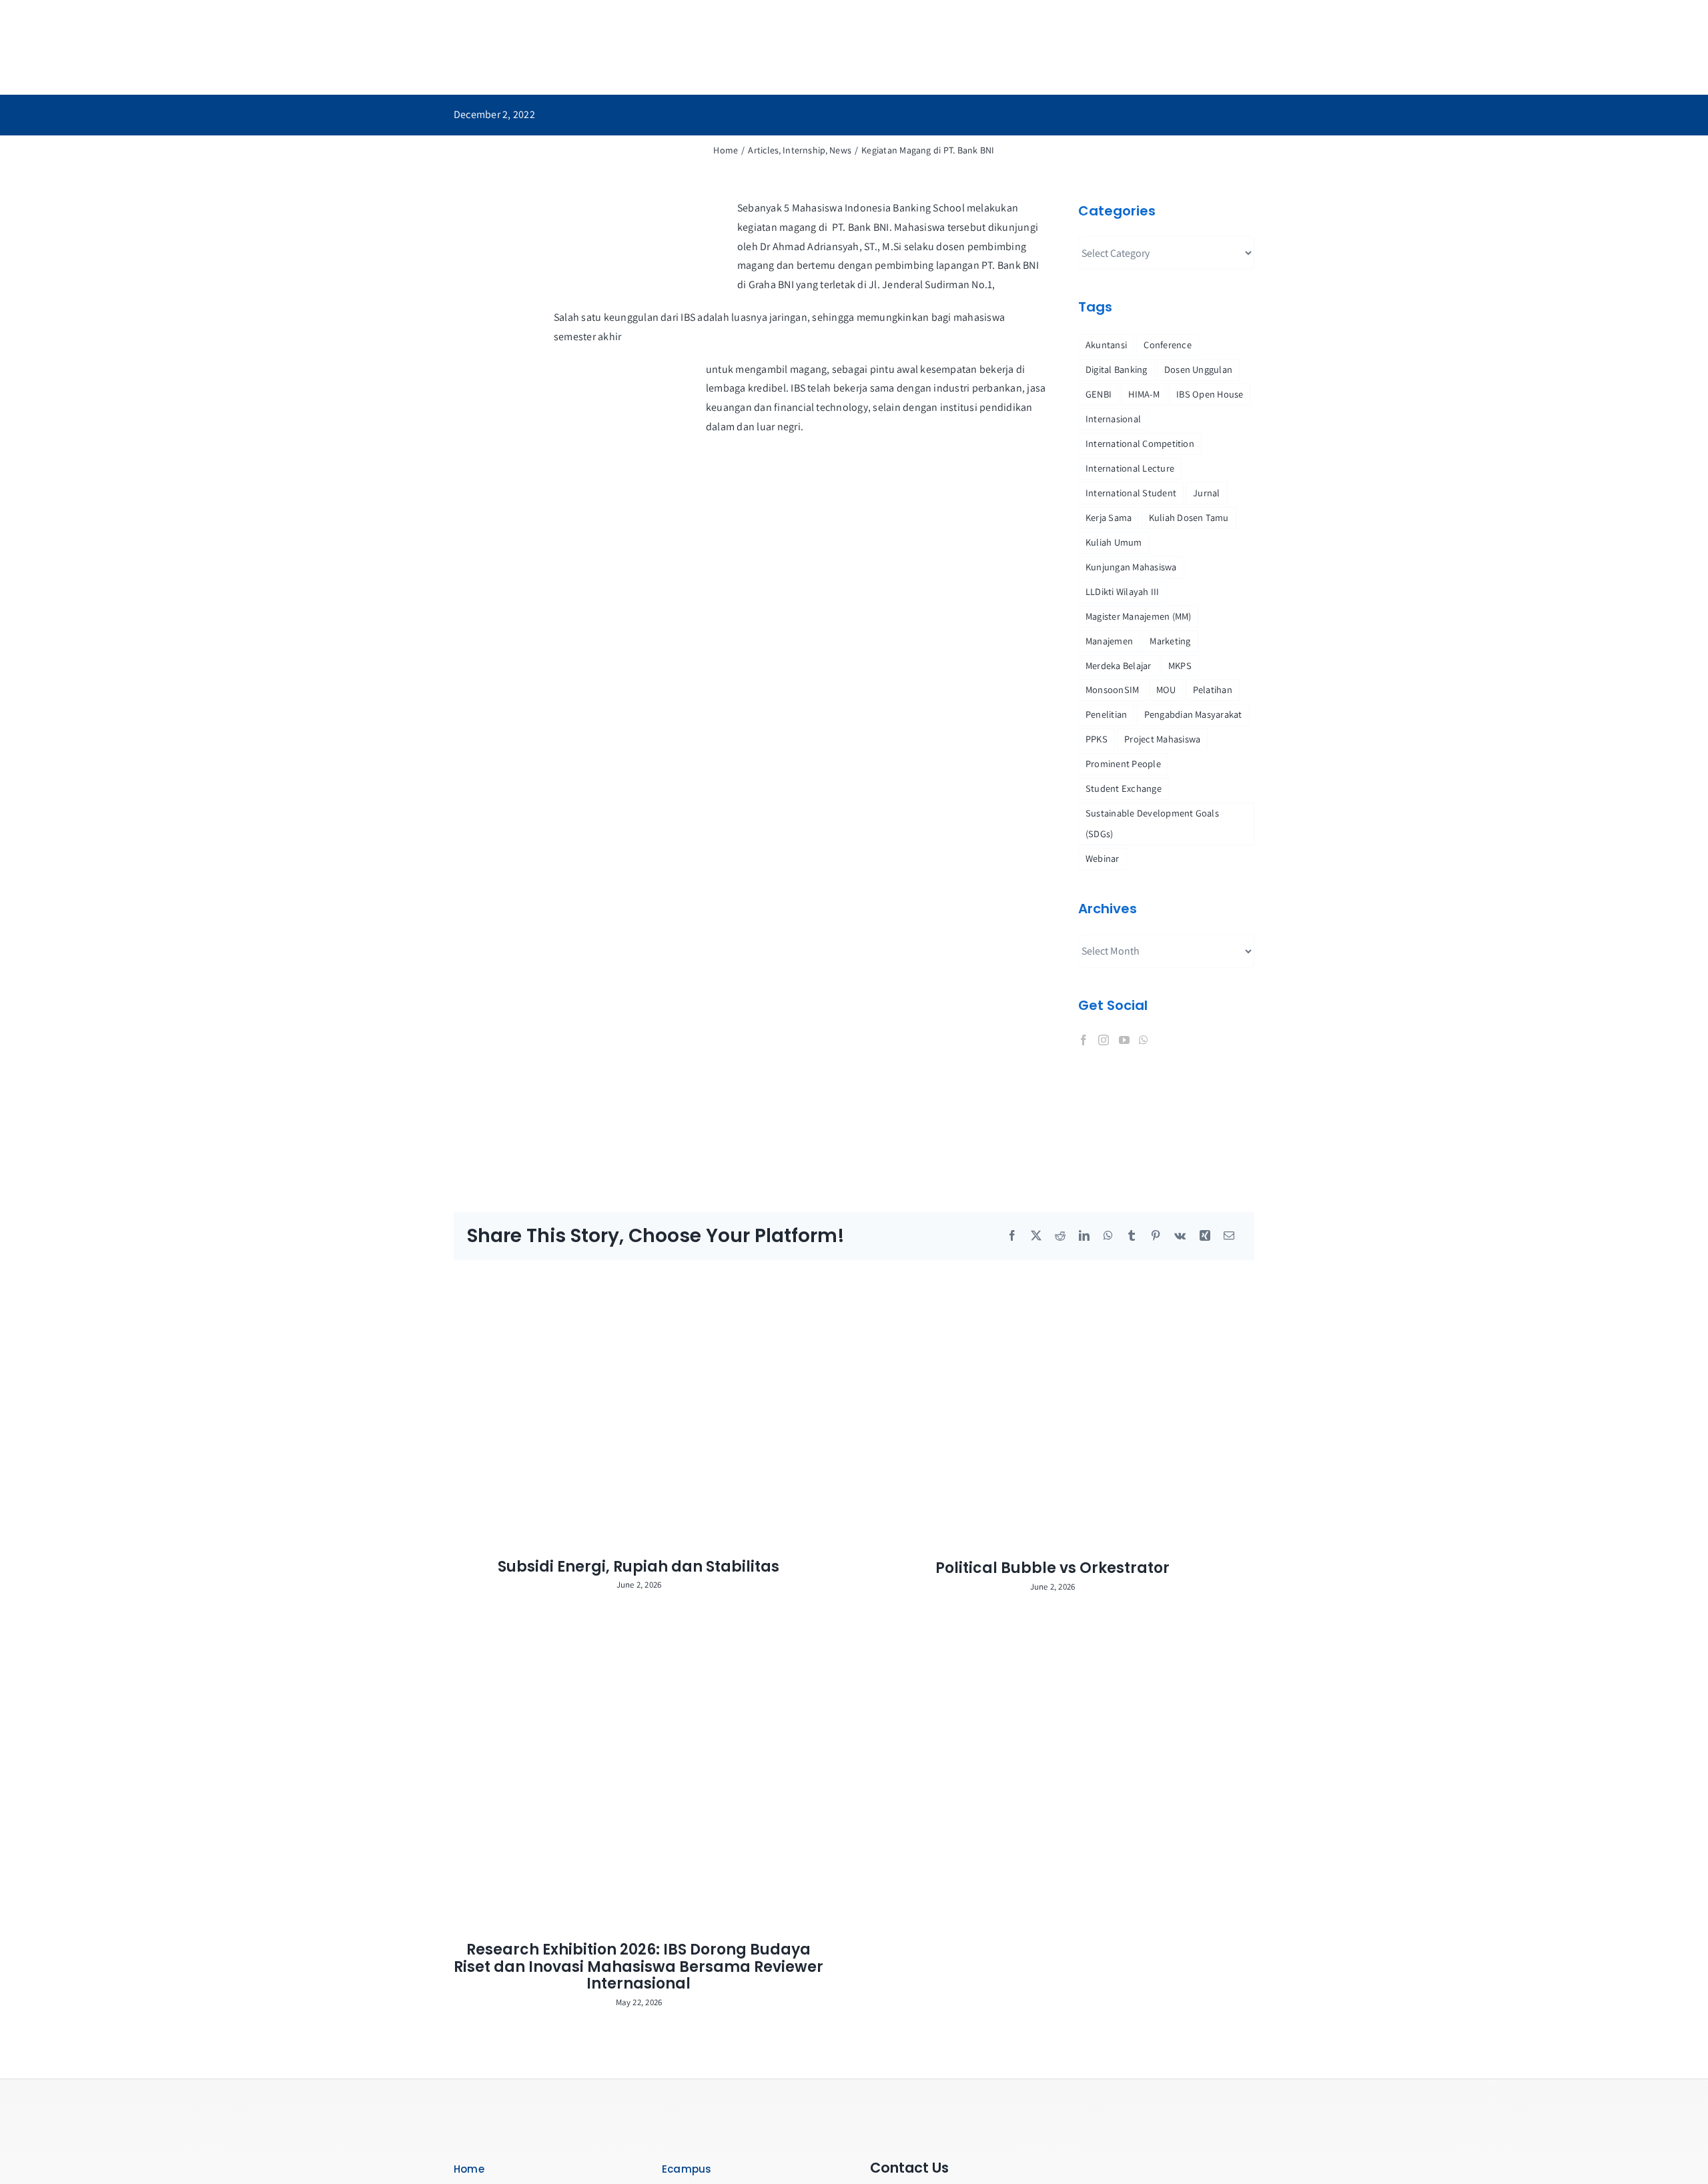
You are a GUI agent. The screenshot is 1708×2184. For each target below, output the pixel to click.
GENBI (1099, 394)
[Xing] (1205, 1236)
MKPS (1180, 665)
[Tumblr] (1132, 1236)
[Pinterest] (1156, 1236)
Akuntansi (1106, 345)
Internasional (1113, 419)
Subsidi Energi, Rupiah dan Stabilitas (638, 1567)
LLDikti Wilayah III (1123, 591)
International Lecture (1130, 468)
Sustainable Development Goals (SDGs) (1152, 823)
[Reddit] (1060, 1236)
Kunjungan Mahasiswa (1131, 567)
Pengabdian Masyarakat (1193, 714)
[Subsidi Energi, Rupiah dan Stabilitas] (647, 1409)
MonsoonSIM (1112, 689)
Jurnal (1206, 493)
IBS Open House (1210, 394)
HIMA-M (1144, 394)
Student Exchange (1124, 788)
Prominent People (1123, 763)
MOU (1166, 689)
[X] (1036, 1236)
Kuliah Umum (1114, 542)
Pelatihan (1213, 689)
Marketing (1170, 641)
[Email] (1229, 1236)
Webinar (1103, 858)
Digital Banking (1117, 369)
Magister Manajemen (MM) (1139, 616)
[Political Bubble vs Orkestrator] (1061, 1410)
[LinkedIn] (1084, 1236)
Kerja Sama (1109, 517)
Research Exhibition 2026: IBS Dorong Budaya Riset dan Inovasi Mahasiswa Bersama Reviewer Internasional (638, 1967)
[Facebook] (1084, 1040)
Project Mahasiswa (1162, 739)
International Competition (1140, 443)
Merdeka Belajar (1119, 665)
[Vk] (1180, 1236)
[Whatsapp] (1144, 1040)
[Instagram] (1104, 1040)
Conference (1167, 345)
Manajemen (1109, 641)
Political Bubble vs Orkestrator (1052, 1568)
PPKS (1097, 739)
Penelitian (1106, 714)
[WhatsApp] (1108, 1236)
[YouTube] (1124, 1040)
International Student (1131, 493)
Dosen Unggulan (1198, 369)
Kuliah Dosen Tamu (1189, 517)
